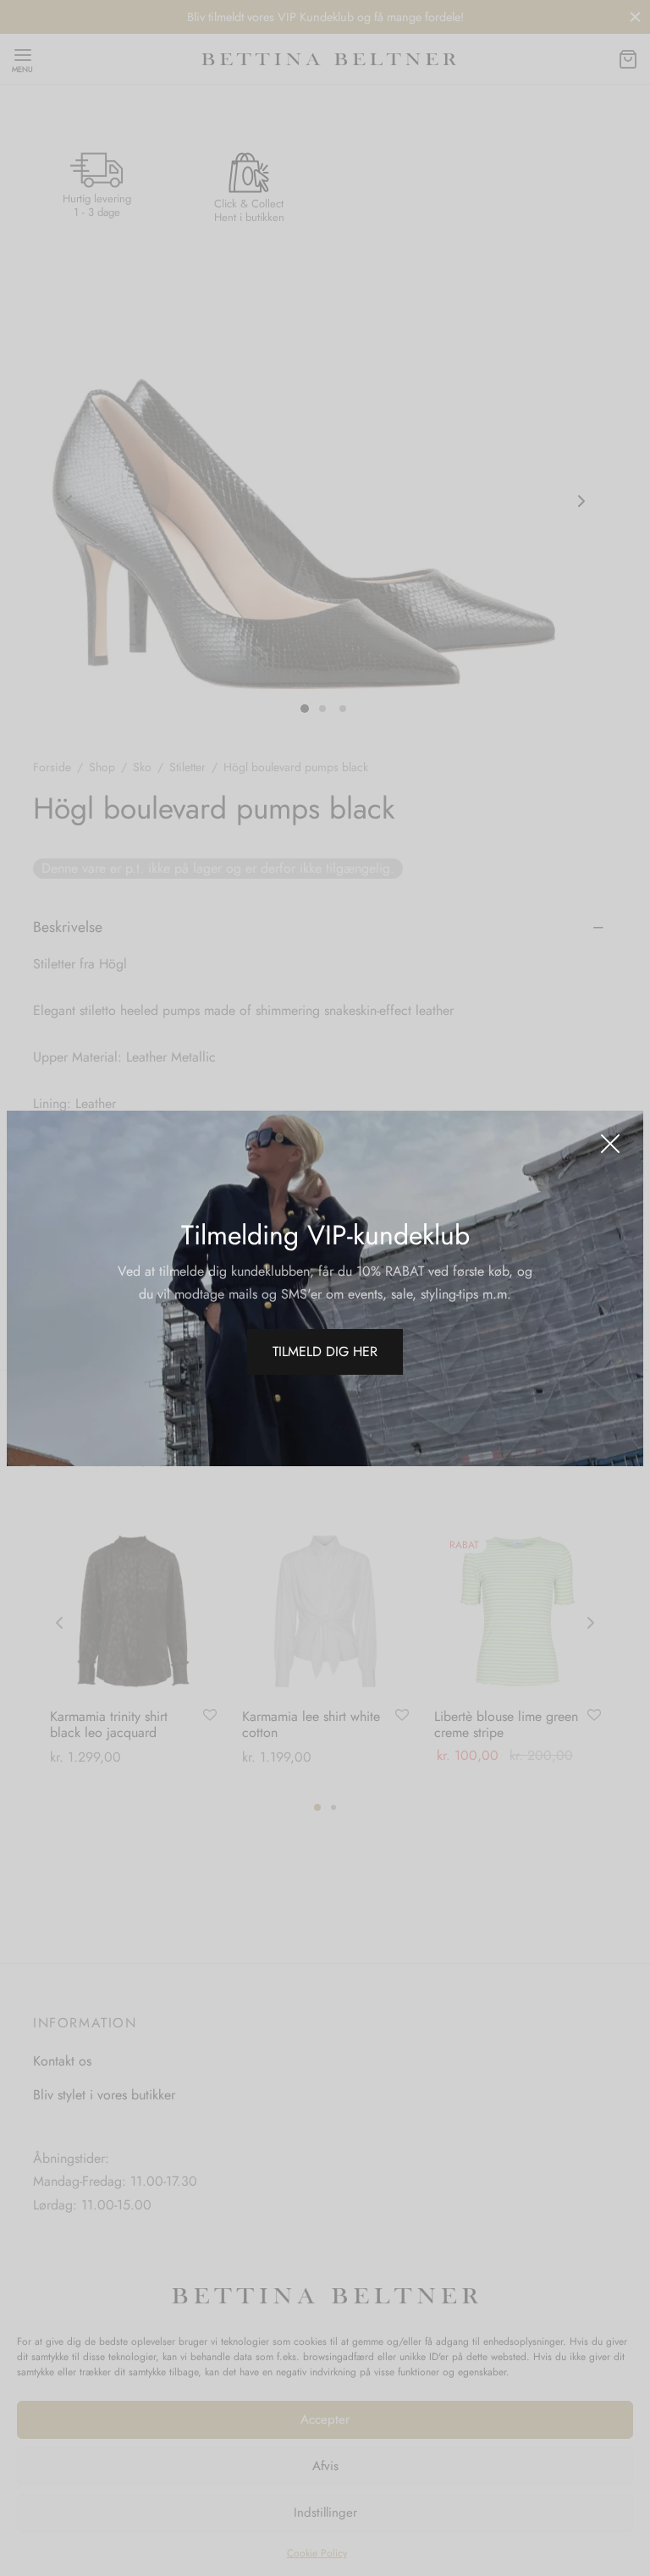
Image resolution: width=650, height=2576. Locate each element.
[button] (325, 1352)
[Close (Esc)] (610, 1144)
